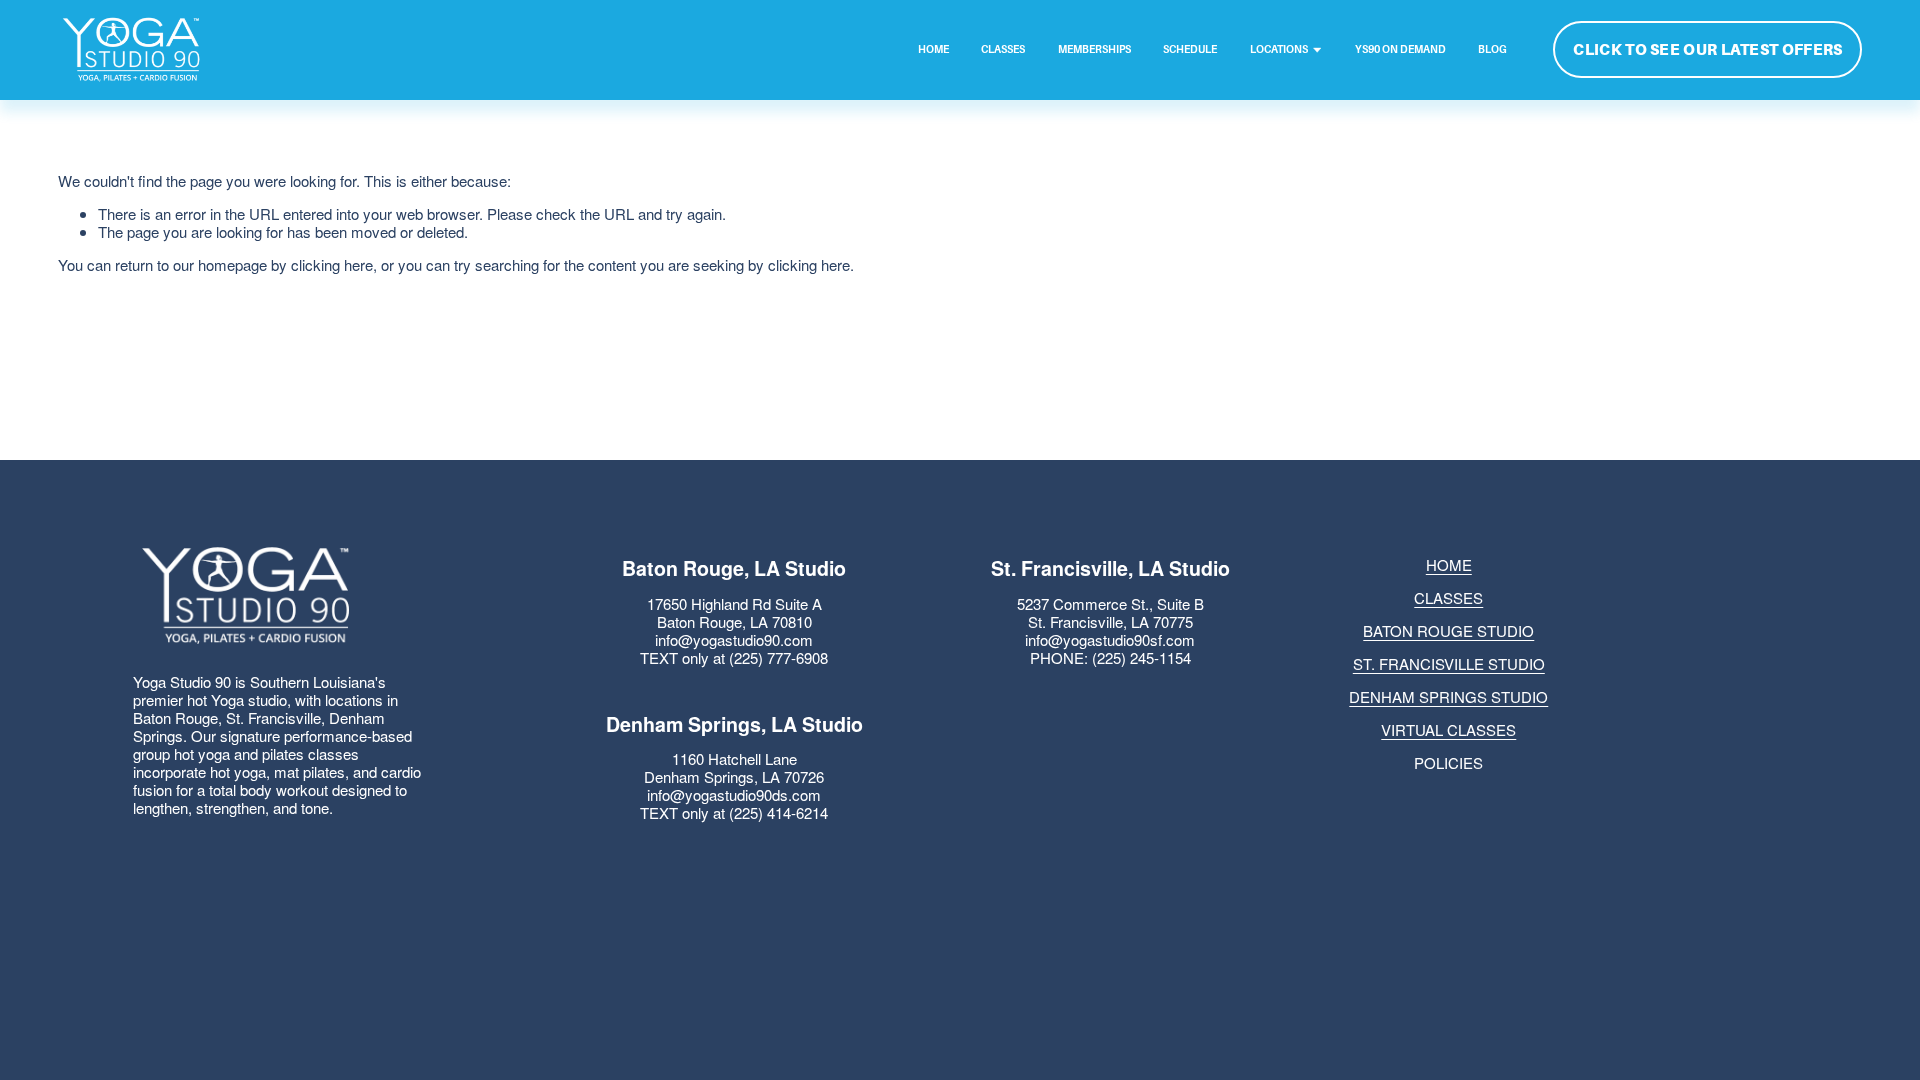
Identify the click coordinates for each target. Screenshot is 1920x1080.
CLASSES (1448, 598)
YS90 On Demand (1400, 49)
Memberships (1094, 49)
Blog (1492, 49)
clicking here (332, 264)
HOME (1449, 565)
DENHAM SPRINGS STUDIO (1448, 697)
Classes (1003, 49)
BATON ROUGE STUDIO (1448, 631)
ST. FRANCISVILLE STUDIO (1449, 664)
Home (933, 49)
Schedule (1190, 49)
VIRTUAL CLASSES (1448, 730)
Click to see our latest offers (1707, 49)
